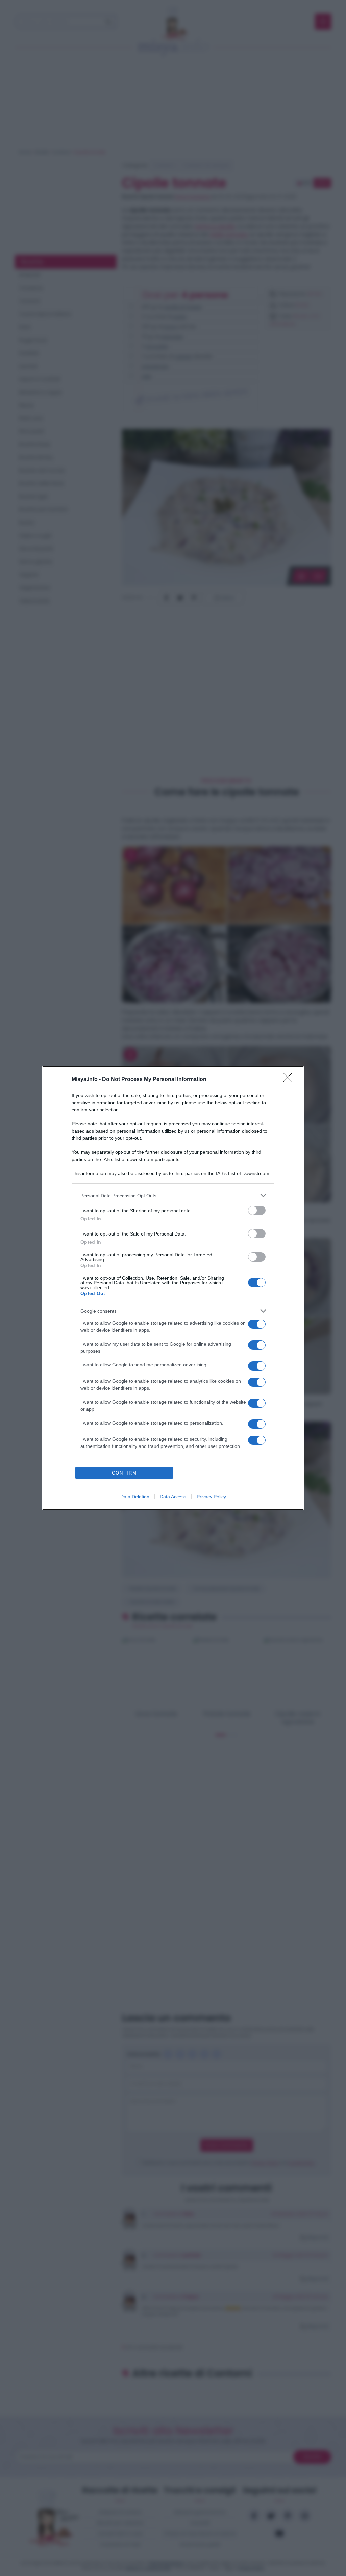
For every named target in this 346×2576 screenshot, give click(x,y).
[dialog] (173, 1288)
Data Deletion (135, 1497)
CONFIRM (124, 1473)
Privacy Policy (211, 1497)
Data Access (173, 1497)
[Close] (290, 1080)
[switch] (257, 1210)
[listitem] (173, 1196)
